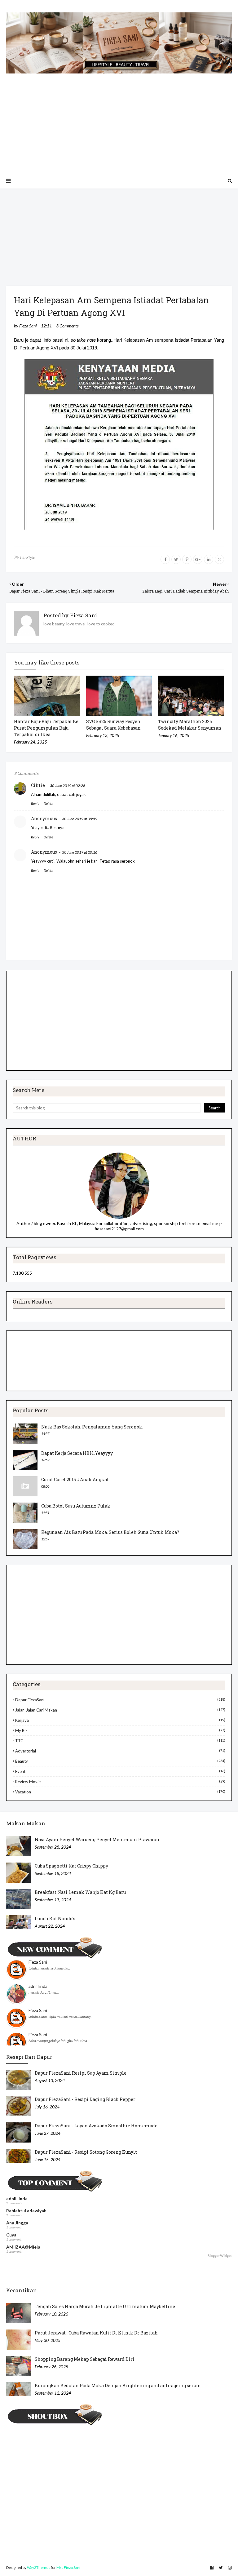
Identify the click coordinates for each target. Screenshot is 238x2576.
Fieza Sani (28, 326)
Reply (35, 804)
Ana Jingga (17, 2223)
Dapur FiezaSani (120, 1700)
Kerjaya (120, 1720)
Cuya (11, 2235)
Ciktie (38, 785)
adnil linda (38, 1986)
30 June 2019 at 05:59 (80, 819)
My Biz (120, 1730)
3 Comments (67, 326)
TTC (120, 1741)
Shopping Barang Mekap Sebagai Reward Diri (85, 2359)
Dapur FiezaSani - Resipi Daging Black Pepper (85, 2099)
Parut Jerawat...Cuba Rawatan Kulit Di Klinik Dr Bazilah (96, 2333)
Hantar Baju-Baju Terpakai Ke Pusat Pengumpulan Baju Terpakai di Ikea (46, 728)
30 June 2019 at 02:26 (68, 786)
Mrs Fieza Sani (68, 2567)
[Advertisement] (119, 117)
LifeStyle (28, 557)
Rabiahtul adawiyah (26, 2211)
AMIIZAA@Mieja (23, 2247)
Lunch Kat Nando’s (55, 1919)
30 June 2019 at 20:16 (80, 852)
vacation (120, 1792)
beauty (120, 1761)
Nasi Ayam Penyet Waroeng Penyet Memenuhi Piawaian (97, 1839)
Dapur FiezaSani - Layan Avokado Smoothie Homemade (96, 2126)
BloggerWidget (220, 2256)
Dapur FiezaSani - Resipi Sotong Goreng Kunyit (86, 2152)
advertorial (120, 1751)
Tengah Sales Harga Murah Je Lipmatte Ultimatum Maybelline (105, 2306)
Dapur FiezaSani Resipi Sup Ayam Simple (81, 2073)
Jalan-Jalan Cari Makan (120, 1710)
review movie (120, 1782)
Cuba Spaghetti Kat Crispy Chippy (71, 1866)
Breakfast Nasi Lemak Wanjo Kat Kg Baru (80, 1892)
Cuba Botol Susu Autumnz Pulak (76, 1506)
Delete (48, 804)
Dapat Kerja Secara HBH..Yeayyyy (77, 1453)
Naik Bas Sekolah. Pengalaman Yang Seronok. (92, 1427)
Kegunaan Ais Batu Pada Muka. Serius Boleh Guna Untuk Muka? (110, 1532)
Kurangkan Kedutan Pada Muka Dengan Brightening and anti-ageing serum (118, 2385)
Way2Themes (39, 2567)
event (120, 1771)
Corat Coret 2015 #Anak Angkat (75, 1479)
